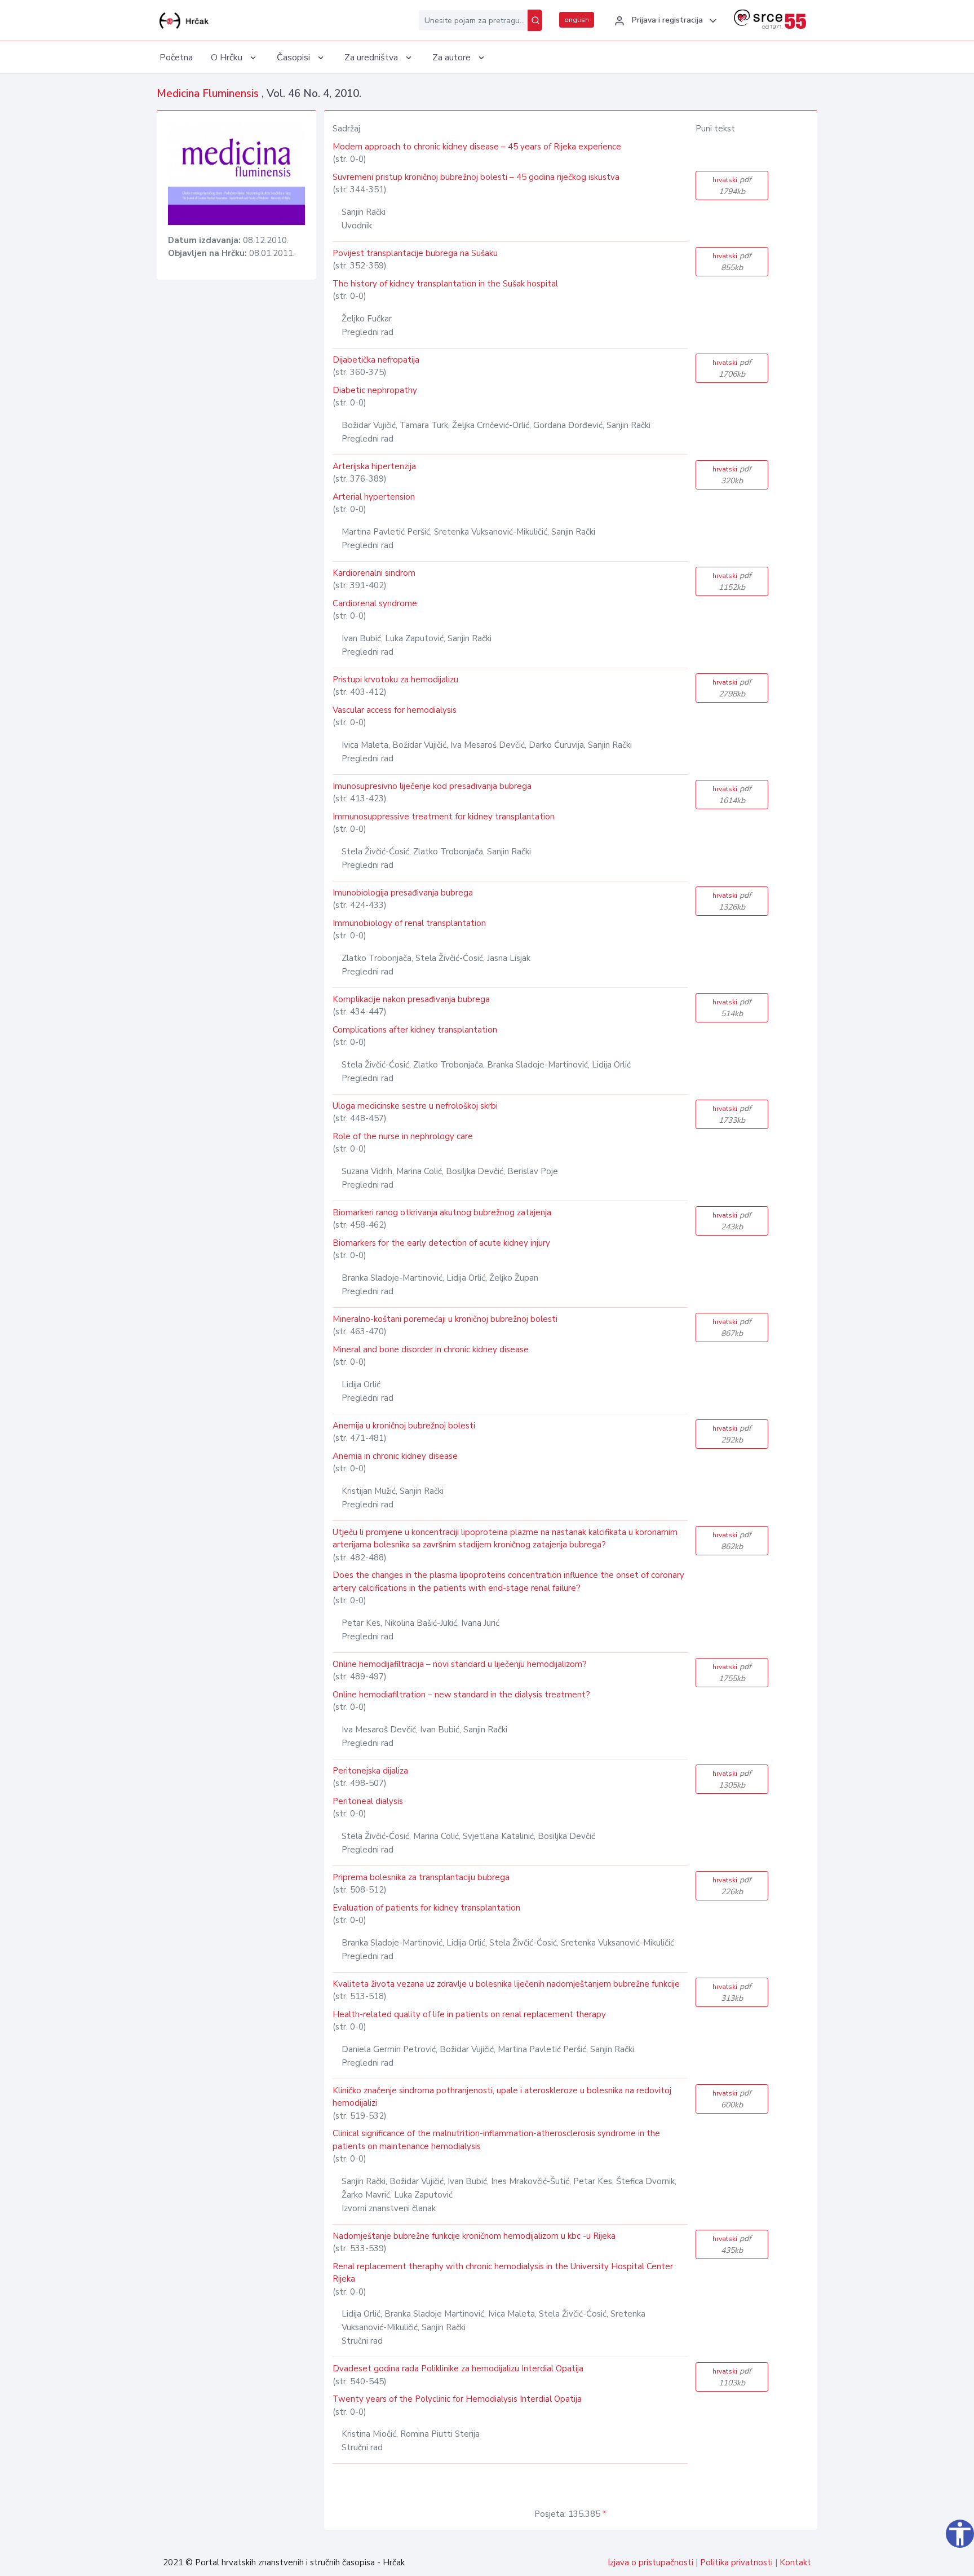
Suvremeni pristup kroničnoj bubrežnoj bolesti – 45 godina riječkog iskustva (476, 177)
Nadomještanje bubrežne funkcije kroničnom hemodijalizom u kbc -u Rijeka (474, 2236)
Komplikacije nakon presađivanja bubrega (411, 999)
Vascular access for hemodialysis (395, 710)
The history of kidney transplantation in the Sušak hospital (445, 284)
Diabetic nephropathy (375, 390)
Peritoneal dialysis (368, 1801)
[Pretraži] (535, 20)
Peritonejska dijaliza (370, 1771)
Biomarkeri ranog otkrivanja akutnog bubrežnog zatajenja (442, 1212)
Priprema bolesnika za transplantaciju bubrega (421, 1877)
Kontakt (795, 2562)
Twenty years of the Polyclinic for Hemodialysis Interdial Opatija (457, 2399)
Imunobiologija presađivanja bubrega (403, 893)
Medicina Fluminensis (209, 94)
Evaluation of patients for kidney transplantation (426, 1908)
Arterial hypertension (374, 497)
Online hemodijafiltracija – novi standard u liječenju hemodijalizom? (460, 1664)
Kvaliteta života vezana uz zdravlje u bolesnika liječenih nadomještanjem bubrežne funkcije (506, 1984)
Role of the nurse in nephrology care (403, 1136)
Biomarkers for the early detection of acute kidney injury (441, 1243)
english (577, 20)
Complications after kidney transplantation (415, 1030)
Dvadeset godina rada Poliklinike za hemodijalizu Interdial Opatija (458, 2368)
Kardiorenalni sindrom (374, 573)
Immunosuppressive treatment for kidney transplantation (444, 817)
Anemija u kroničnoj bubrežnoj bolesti (404, 1426)
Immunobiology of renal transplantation (409, 923)
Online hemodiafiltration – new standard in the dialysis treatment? (461, 1695)
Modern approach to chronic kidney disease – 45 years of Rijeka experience (477, 147)
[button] (664, 21)
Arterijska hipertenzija (374, 466)
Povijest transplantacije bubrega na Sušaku (415, 253)
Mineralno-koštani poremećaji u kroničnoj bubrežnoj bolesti (445, 1319)
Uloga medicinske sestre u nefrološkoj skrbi (415, 1106)
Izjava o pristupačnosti (650, 2562)
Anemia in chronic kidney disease (395, 1456)
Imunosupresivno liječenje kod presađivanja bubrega (432, 786)
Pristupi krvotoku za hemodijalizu (395, 680)
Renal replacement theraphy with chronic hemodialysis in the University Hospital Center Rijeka (503, 2273)
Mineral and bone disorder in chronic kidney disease (431, 1349)
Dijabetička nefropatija (376, 360)
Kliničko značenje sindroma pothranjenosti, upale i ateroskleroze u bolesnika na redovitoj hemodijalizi (502, 2097)
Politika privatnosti (736, 2562)
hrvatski (732, 186)
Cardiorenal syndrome (375, 603)
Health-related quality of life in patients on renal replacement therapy (469, 2014)
